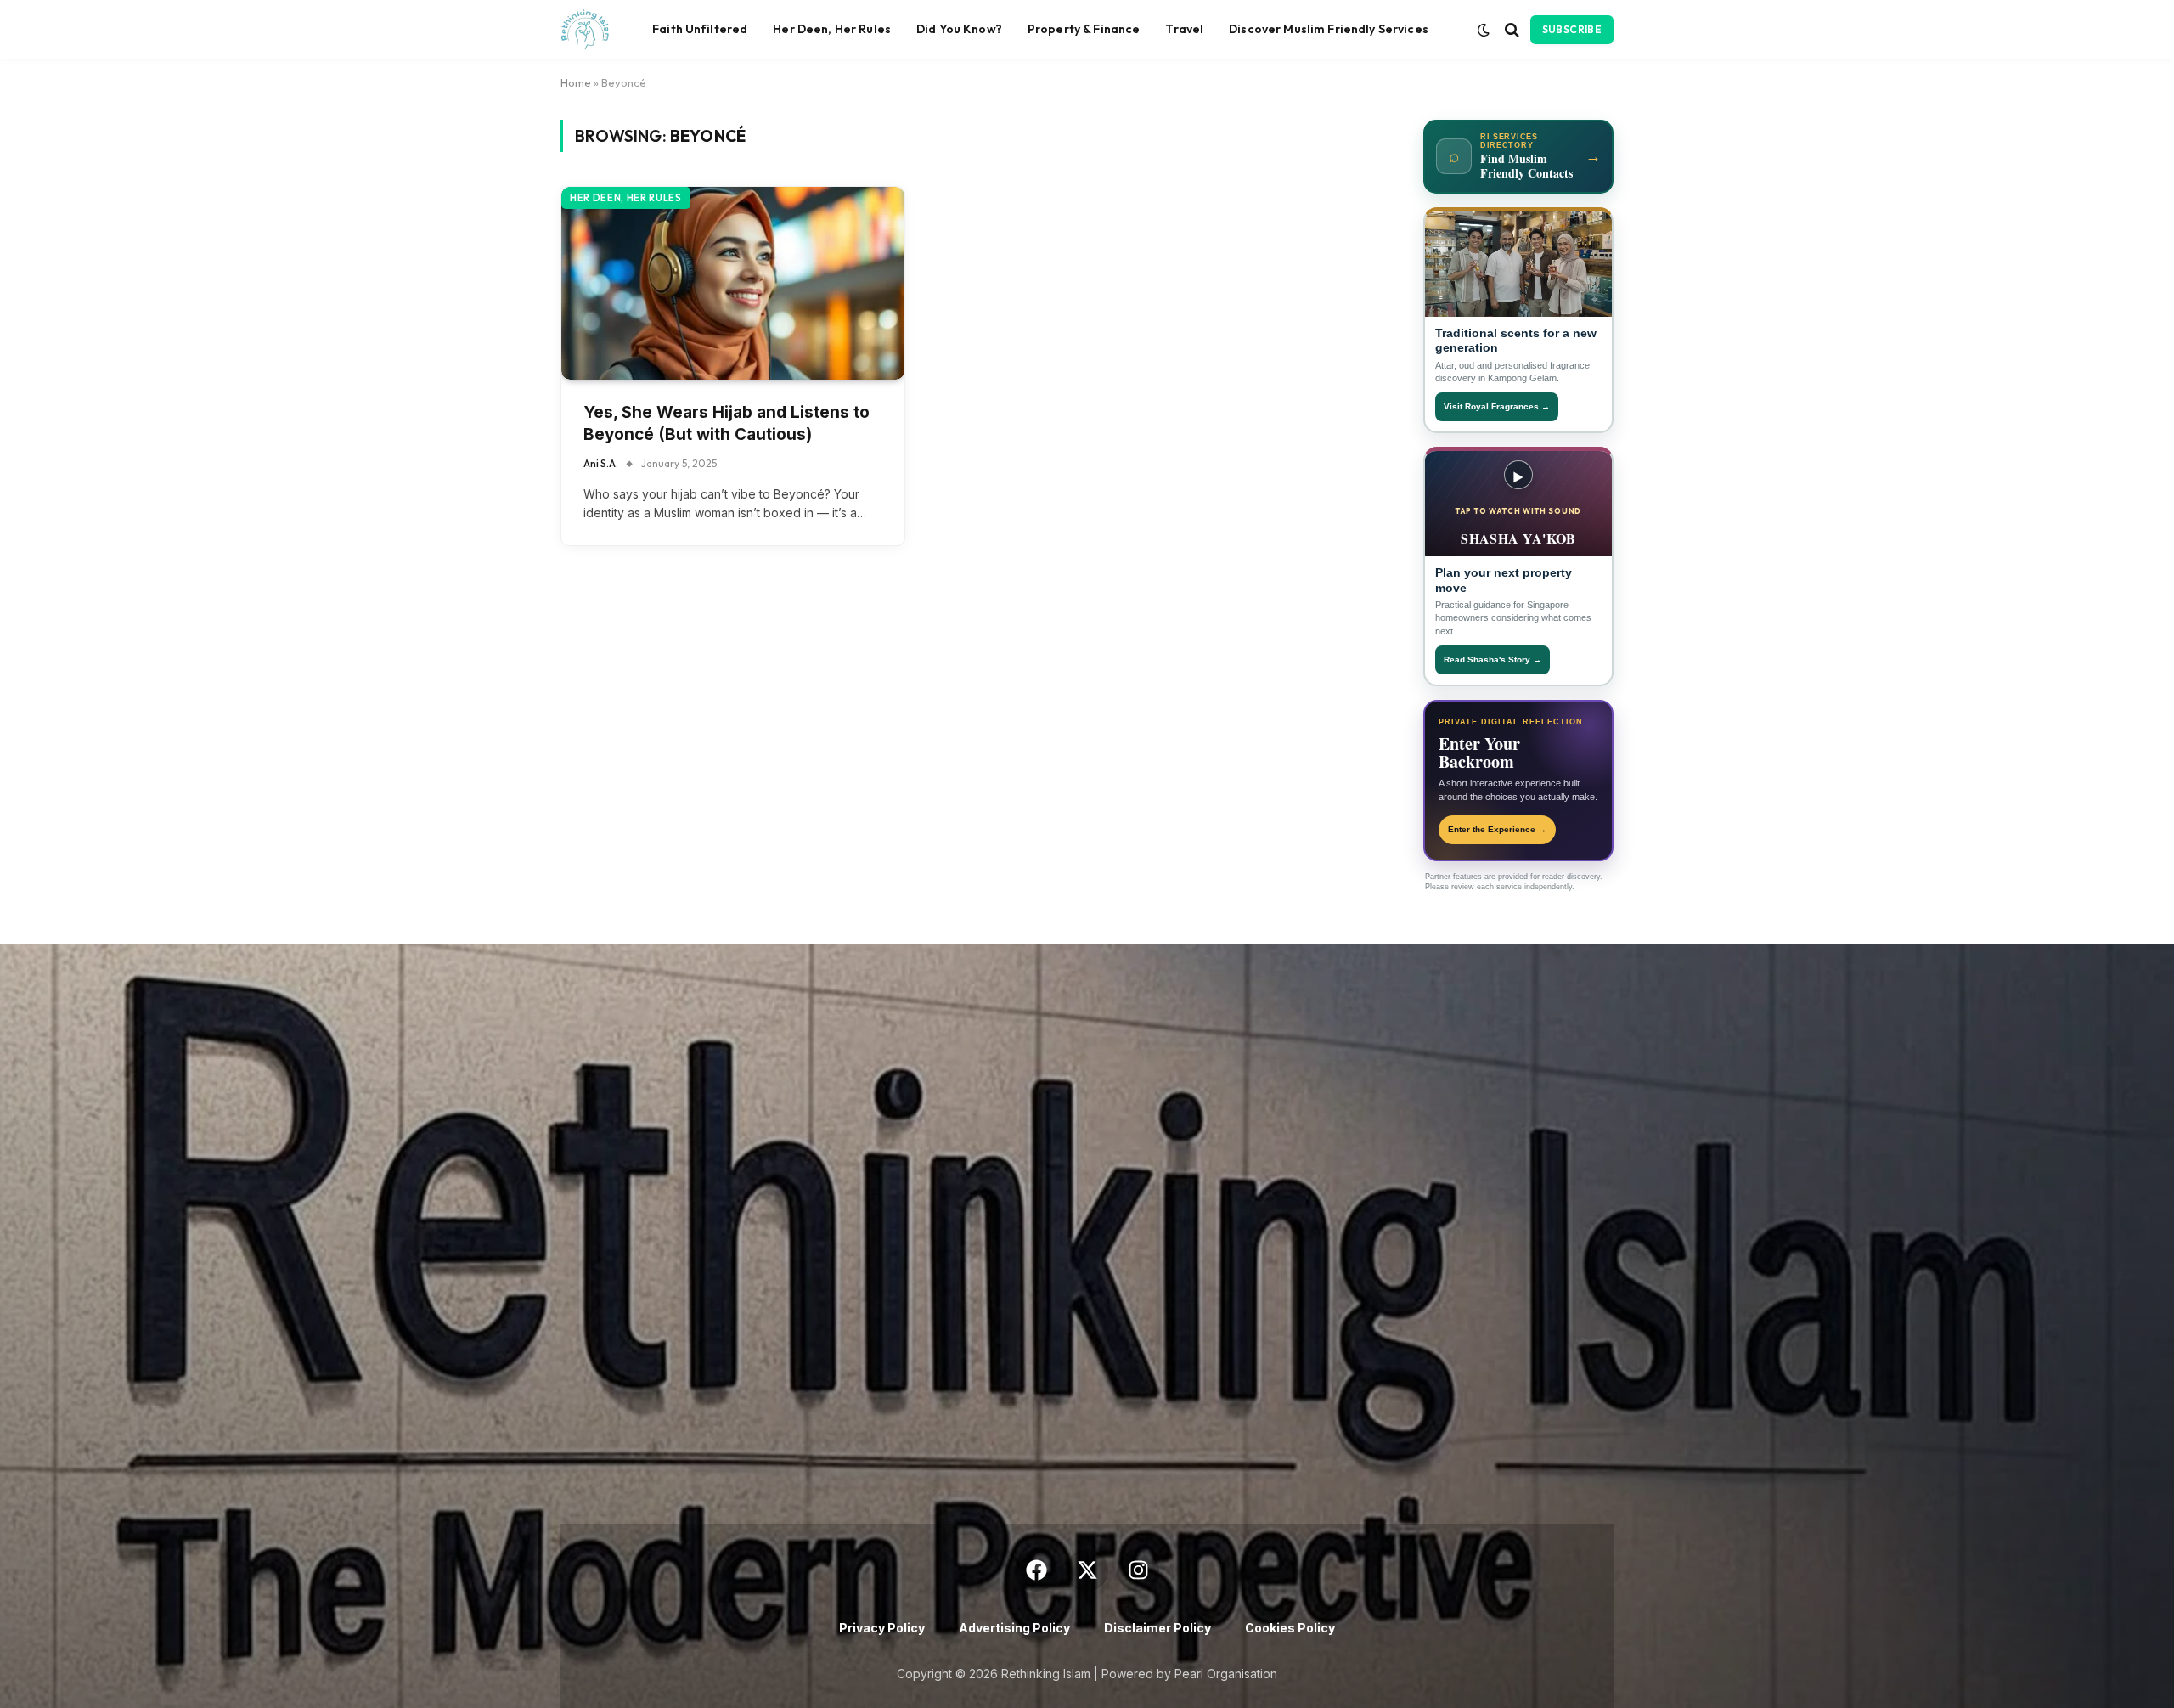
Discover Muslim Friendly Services (1329, 29)
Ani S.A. (601, 463)
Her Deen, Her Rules (832, 29)
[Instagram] (1138, 1570)
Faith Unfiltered (700, 29)
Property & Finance (1084, 29)
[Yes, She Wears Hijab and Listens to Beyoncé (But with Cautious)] (733, 283)
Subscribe (1572, 29)
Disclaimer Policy (1157, 1628)
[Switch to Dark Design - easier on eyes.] (1484, 30)
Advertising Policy (1014, 1628)
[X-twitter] (1087, 1570)
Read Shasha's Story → (1493, 660)
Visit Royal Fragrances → (1497, 406)
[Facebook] (1036, 1570)
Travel (1184, 29)
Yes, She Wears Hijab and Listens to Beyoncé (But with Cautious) (727, 424)
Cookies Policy (1290, 1628)
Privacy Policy (882, 1628)
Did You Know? (959, 29)
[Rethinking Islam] (585, 30)
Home (576, 82)
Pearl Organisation (1226, 1674)
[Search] (1512, 29)
